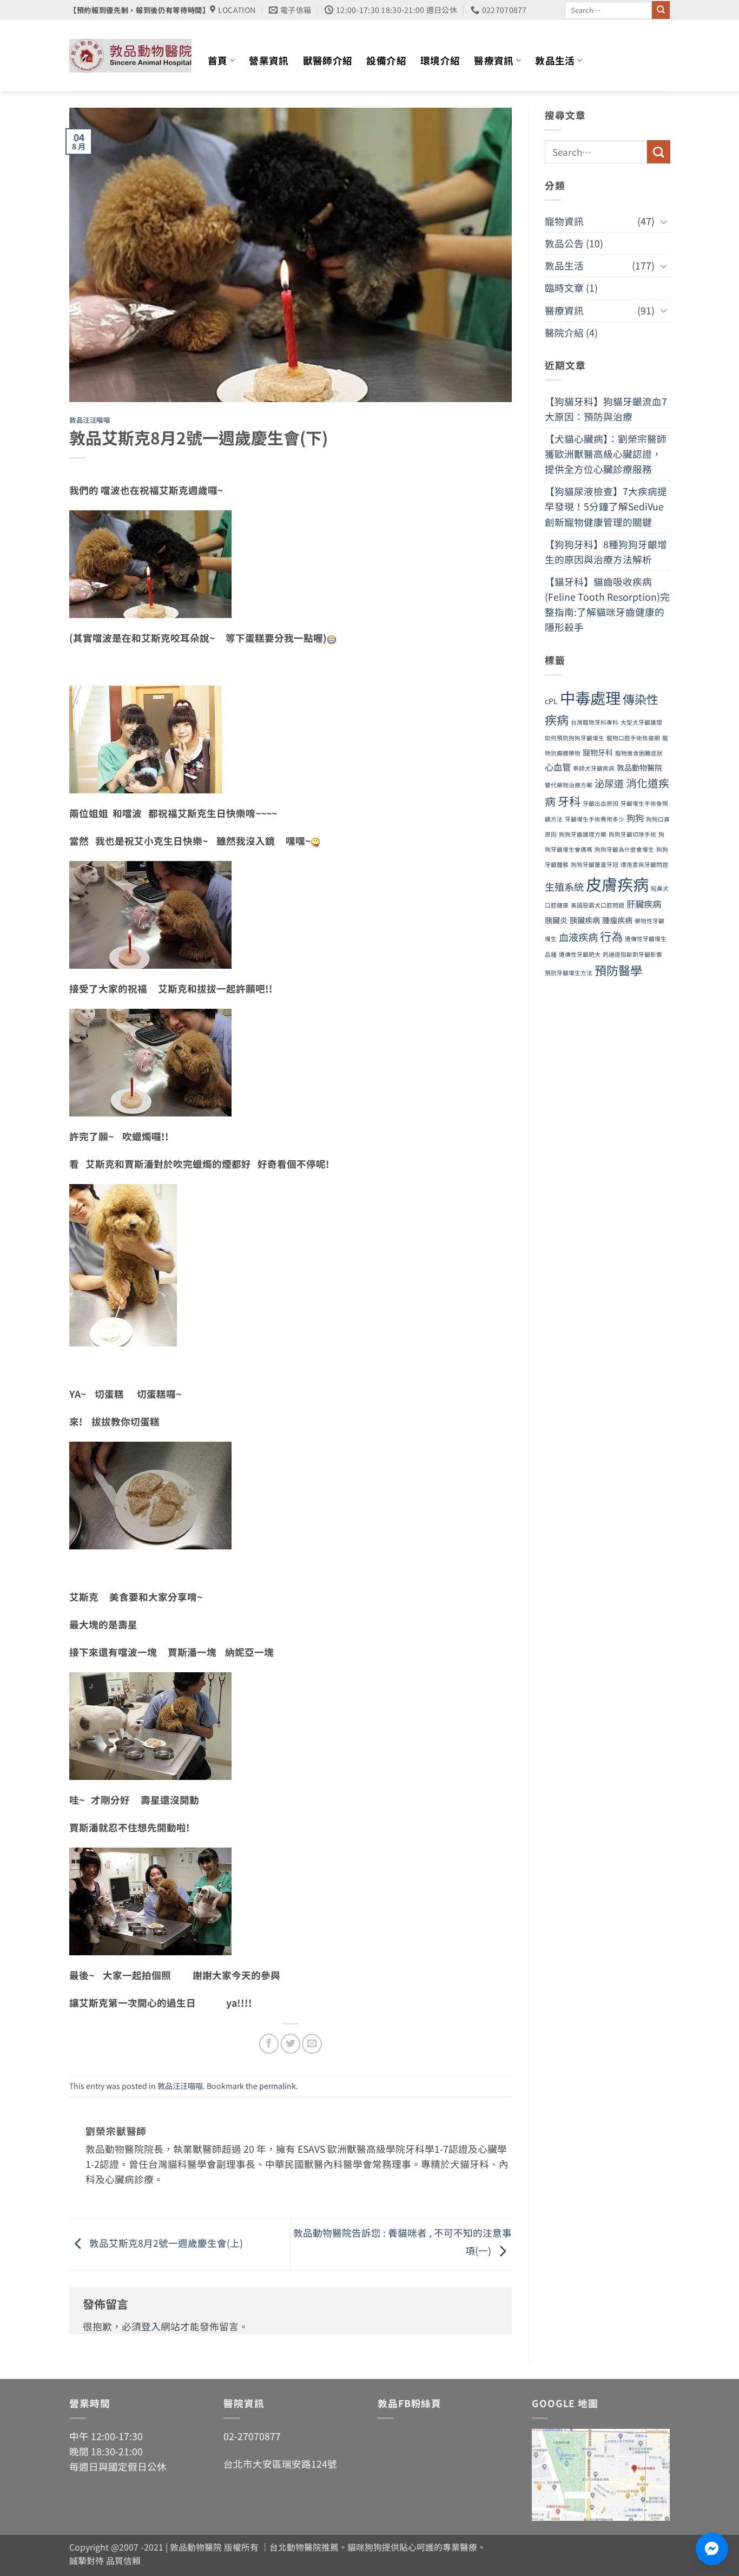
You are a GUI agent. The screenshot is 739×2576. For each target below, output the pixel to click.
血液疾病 (578, 937)
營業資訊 (269, 60)
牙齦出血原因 (601, 803)
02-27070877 (252, 2436)
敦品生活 (555, 60)
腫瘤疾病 (617, 920)
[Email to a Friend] (312, 2043)
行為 (611, 936)
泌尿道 (609, 783)
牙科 (569, 801)
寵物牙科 (598, 752)
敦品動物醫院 (639, 767)
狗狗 (635, 818)
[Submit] (661, 10)
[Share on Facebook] (269, 2043)
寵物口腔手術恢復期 (633, 738)
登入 (151, 2326)
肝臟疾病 (644, 904)
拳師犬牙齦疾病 (594, 768)
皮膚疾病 (617, 884)
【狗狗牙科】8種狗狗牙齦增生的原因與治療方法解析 (606, 552)
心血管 (558, 767)
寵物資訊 (564, 221)
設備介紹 (386, 60)
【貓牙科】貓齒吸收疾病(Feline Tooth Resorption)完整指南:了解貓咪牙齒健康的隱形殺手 (607, 604)
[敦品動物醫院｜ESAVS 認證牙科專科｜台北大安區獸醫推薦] (130, 56)
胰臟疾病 (585, 920)
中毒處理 (590, 697)
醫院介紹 (564, 333)
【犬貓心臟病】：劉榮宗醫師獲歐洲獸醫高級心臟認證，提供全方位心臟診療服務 (606, 454)
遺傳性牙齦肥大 (580, 954)
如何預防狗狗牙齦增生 (575, 738)
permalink (278, 2086)
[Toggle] (663, 222)
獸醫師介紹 (328, 60)
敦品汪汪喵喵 (90, 420)
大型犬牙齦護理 (641, 722)
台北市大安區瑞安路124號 (280, 2464)
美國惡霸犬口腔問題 (598, 905)
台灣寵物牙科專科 (595, 722)
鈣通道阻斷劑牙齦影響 (632, 954)
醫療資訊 (494, 60)
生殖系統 (564, 886)
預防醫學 (618, 970)
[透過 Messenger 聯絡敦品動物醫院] (712, 2549)
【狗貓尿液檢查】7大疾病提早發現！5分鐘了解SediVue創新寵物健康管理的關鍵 (606, 506)
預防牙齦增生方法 (569, 973)
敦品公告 (564, 243)
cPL (551, 701)
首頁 (218, 60)
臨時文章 (564, 288)
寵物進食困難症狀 (639, 753)
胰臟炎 (556, 920)
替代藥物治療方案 (569, 785)
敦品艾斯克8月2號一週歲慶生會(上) (165, 2243)
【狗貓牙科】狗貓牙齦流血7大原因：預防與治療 (606, 409)
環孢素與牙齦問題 (644, 865)
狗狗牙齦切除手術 (632, 834)
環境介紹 (440, 60)
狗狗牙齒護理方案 (583, 834)
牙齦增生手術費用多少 (595, 819)
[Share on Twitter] (291, 2043)
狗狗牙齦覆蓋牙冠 (595, 865)
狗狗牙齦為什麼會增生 (624, 849)
